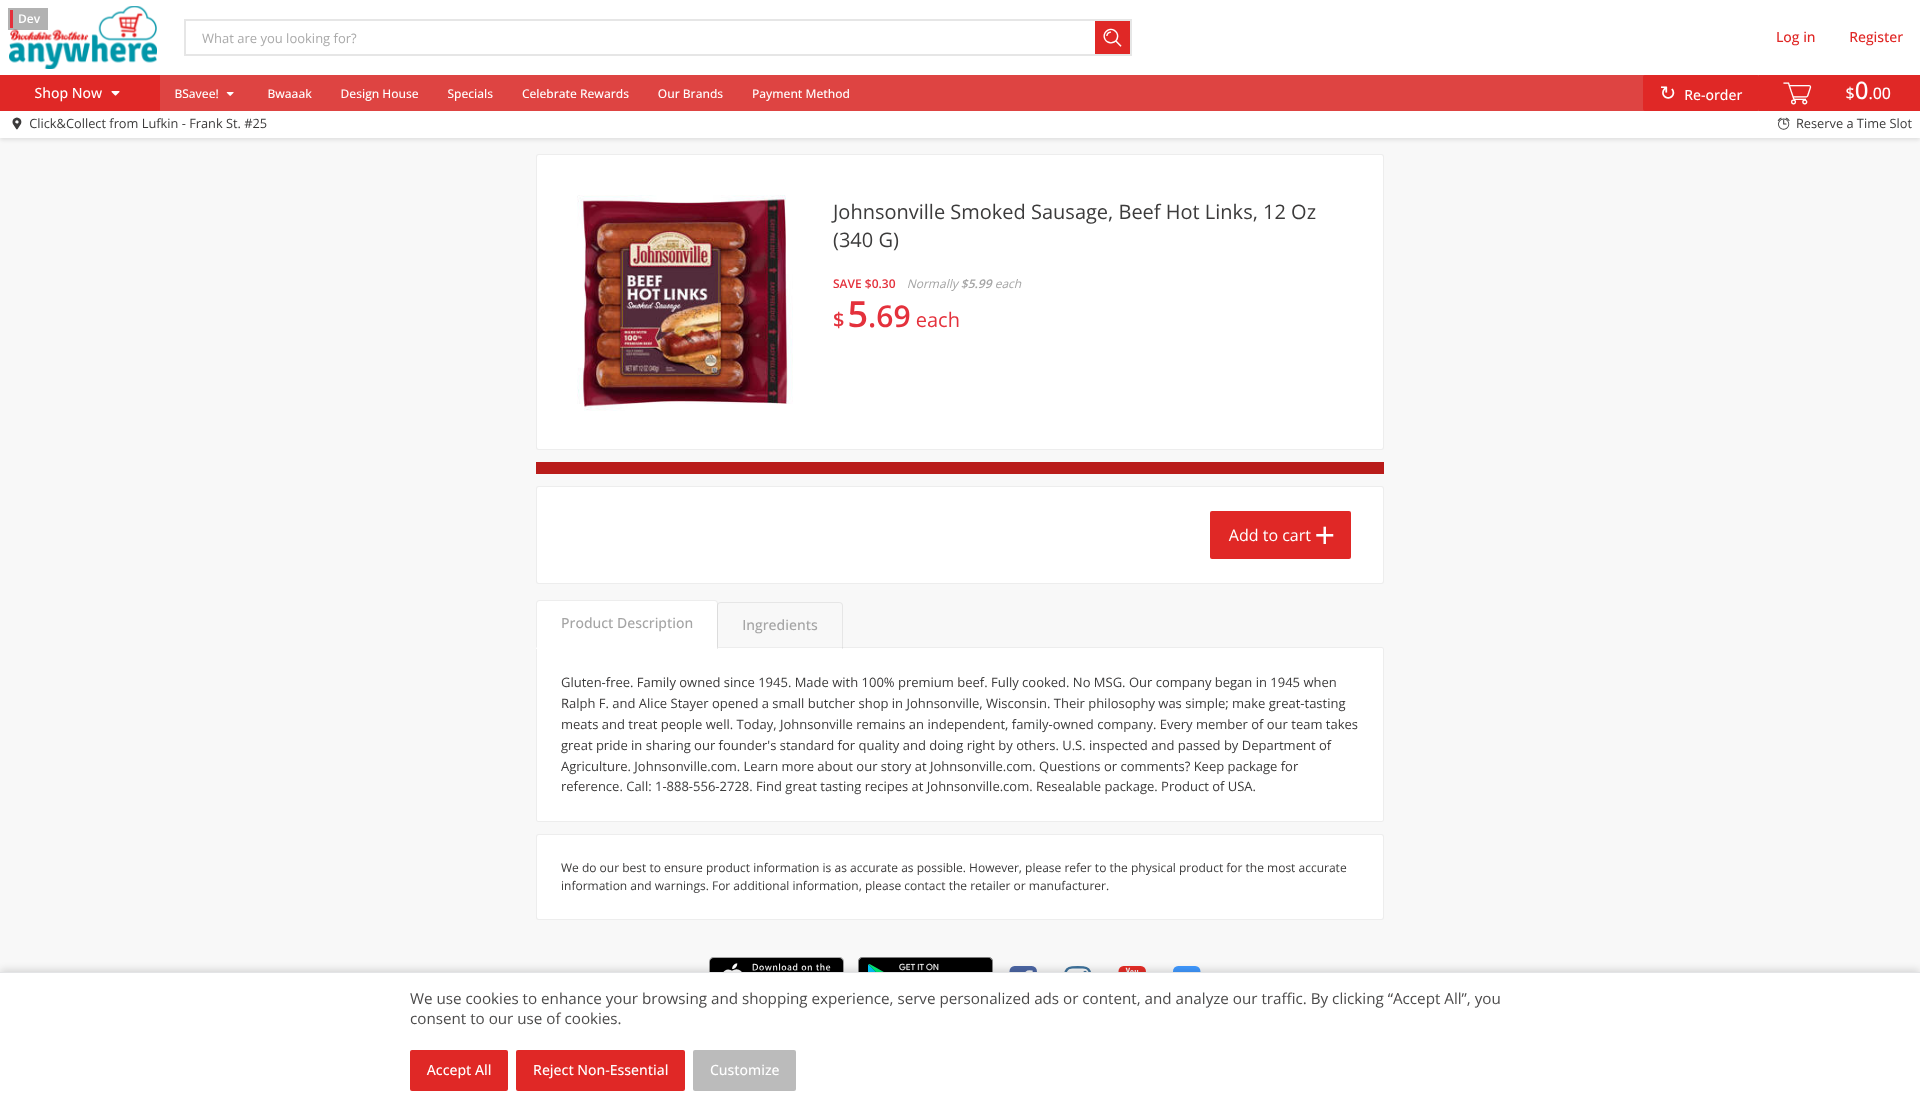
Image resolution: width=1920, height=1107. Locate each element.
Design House (380, 93)
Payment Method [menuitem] (801, 93)
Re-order (1713, 95)
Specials (470, 93)
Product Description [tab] (627, 623)
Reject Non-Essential (600, 1070)
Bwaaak (289, 93)
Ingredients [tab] (779, 625)
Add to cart (1270, 535)
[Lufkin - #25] (83, 37)
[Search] (1113, 37)
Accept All (459, 1070)
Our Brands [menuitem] (690, 93)
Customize (745, 1070)
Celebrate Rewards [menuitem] (575, 93)
